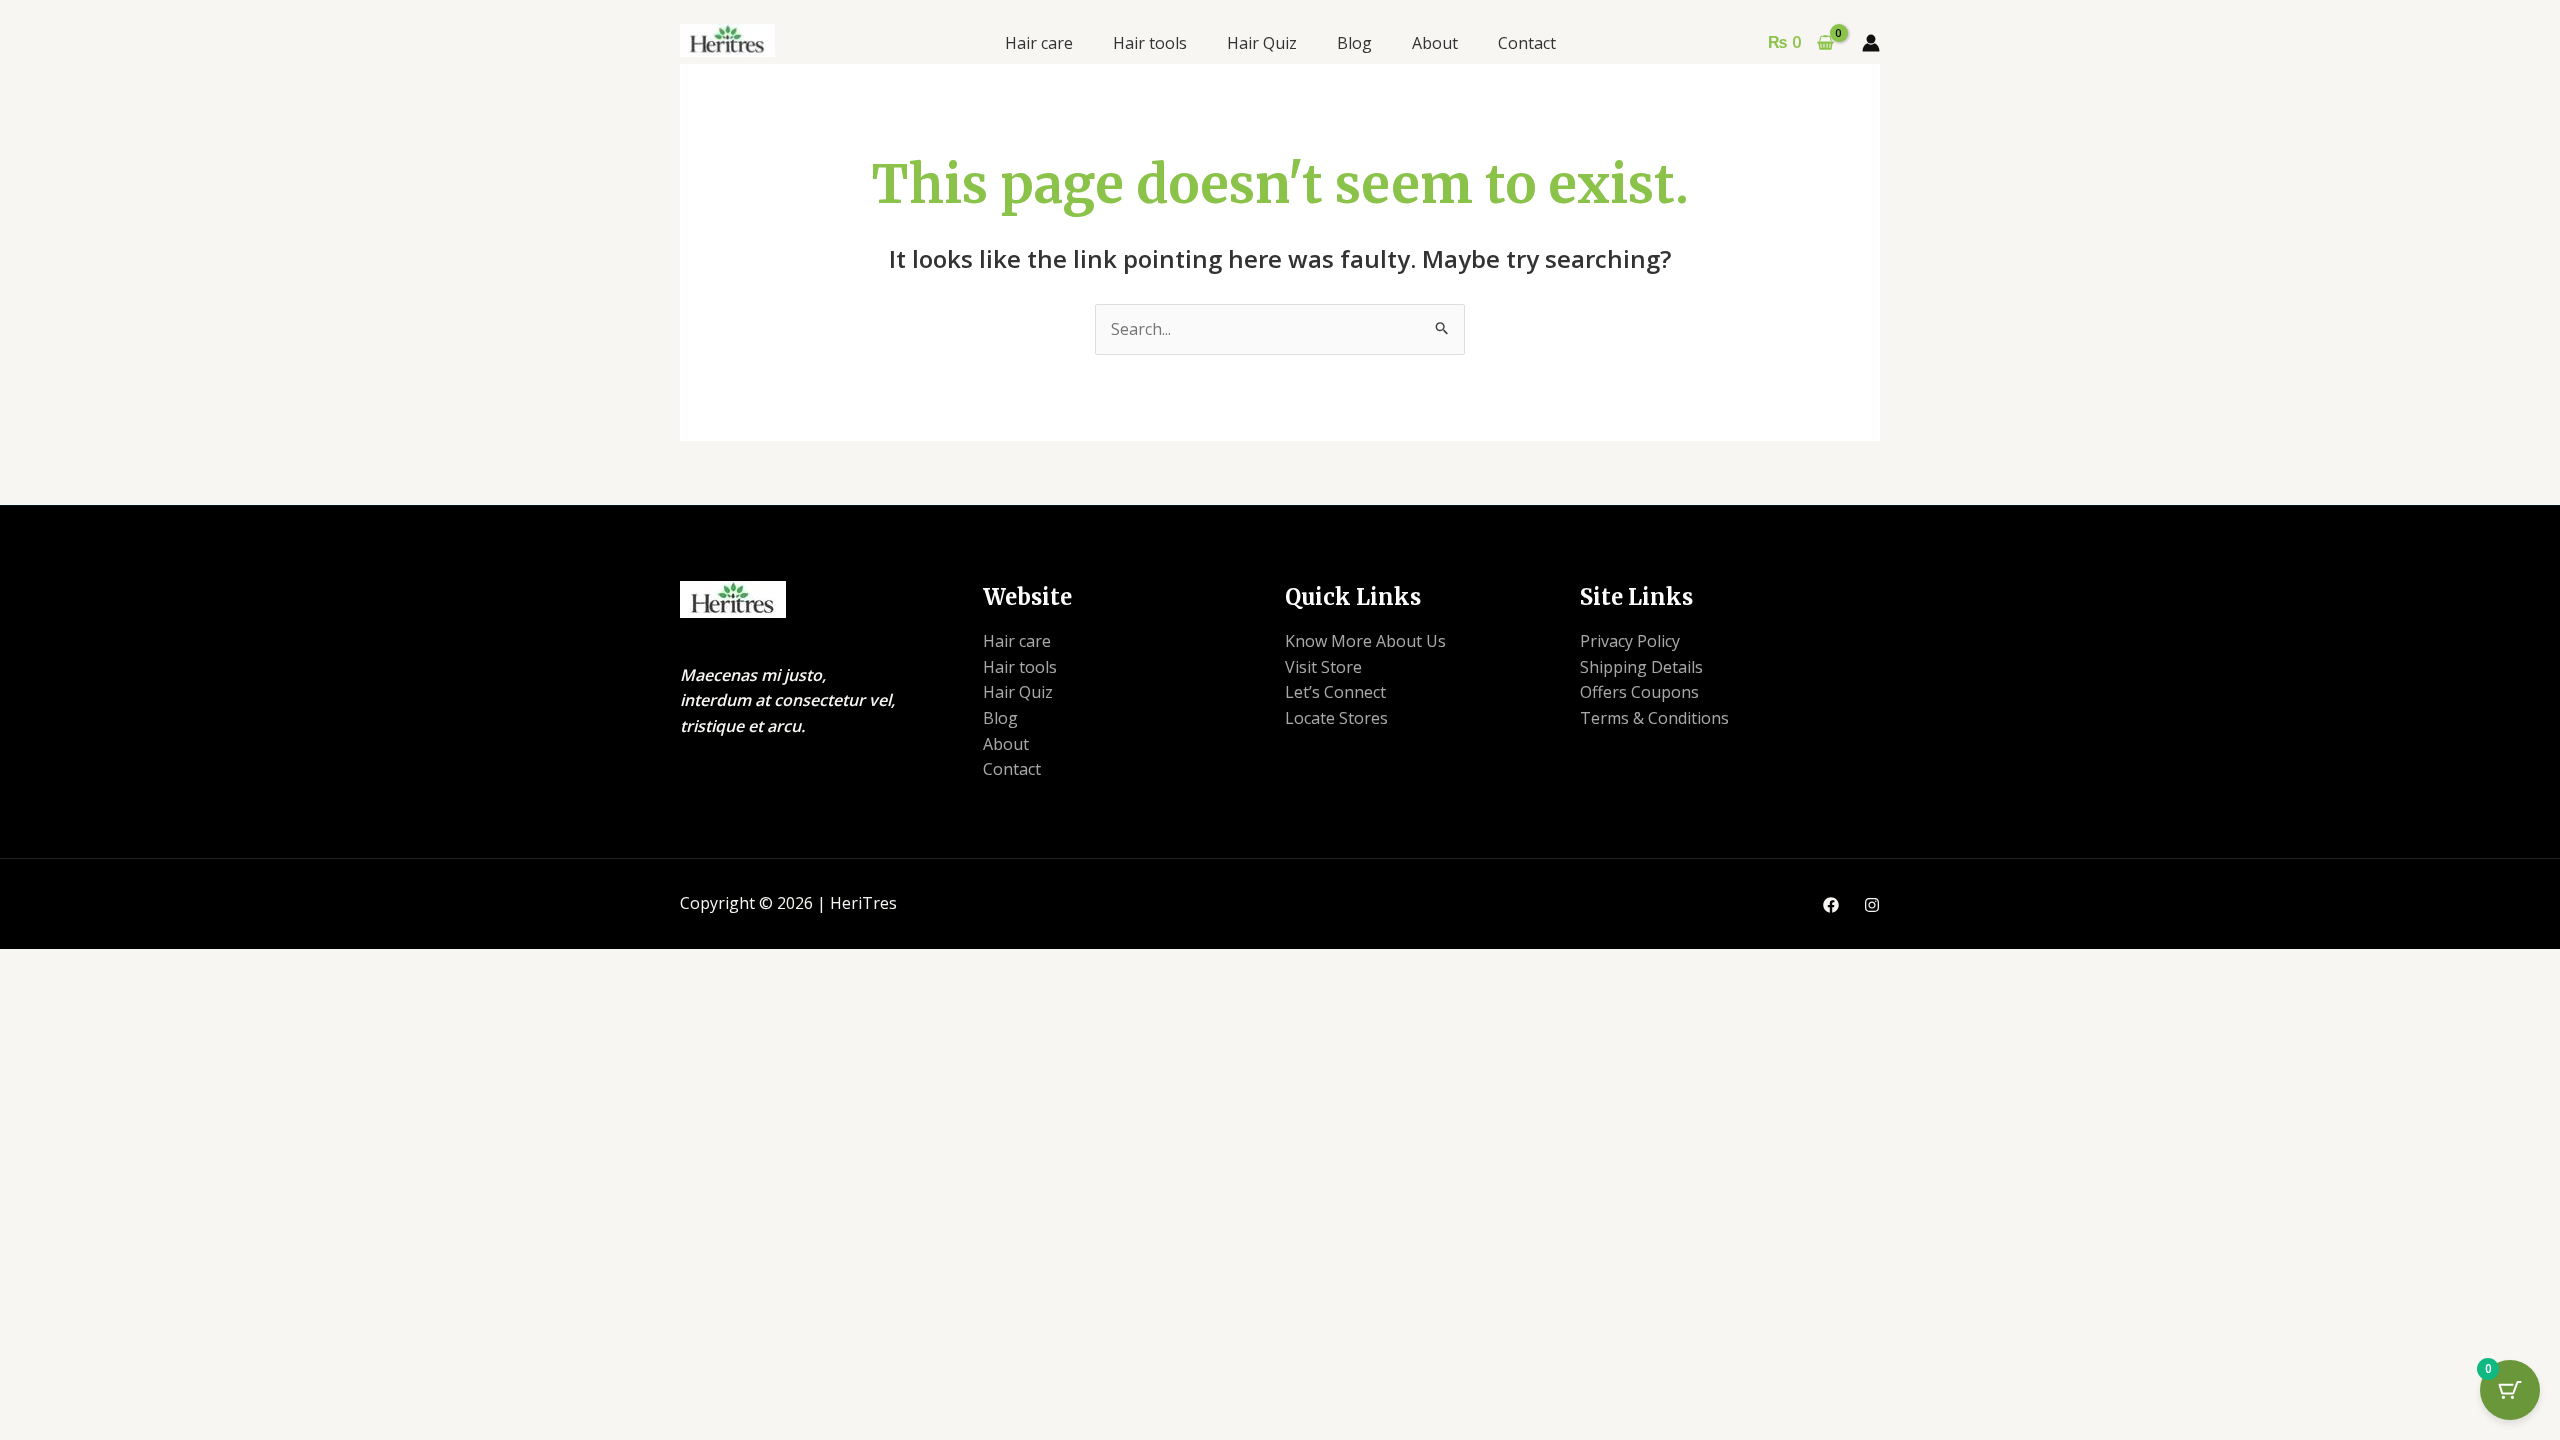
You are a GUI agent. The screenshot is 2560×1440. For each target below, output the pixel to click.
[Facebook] (1831, 905)
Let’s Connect (1335, 692)
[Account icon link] (1871, 43)
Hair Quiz (1262, 43)
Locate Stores (1336, 718)
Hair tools (1150, 43)
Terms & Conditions (1654, 718)
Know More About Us (1365, 641)
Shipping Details (1641, 667)
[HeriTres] (727, 39)
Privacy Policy (1630, 641)
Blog (1354, 43)
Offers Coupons (1639, 692)
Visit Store (1323, 667)
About (1435, 43)
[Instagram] (1872, 905)
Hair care (1039, 43)
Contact (1527, 43)
